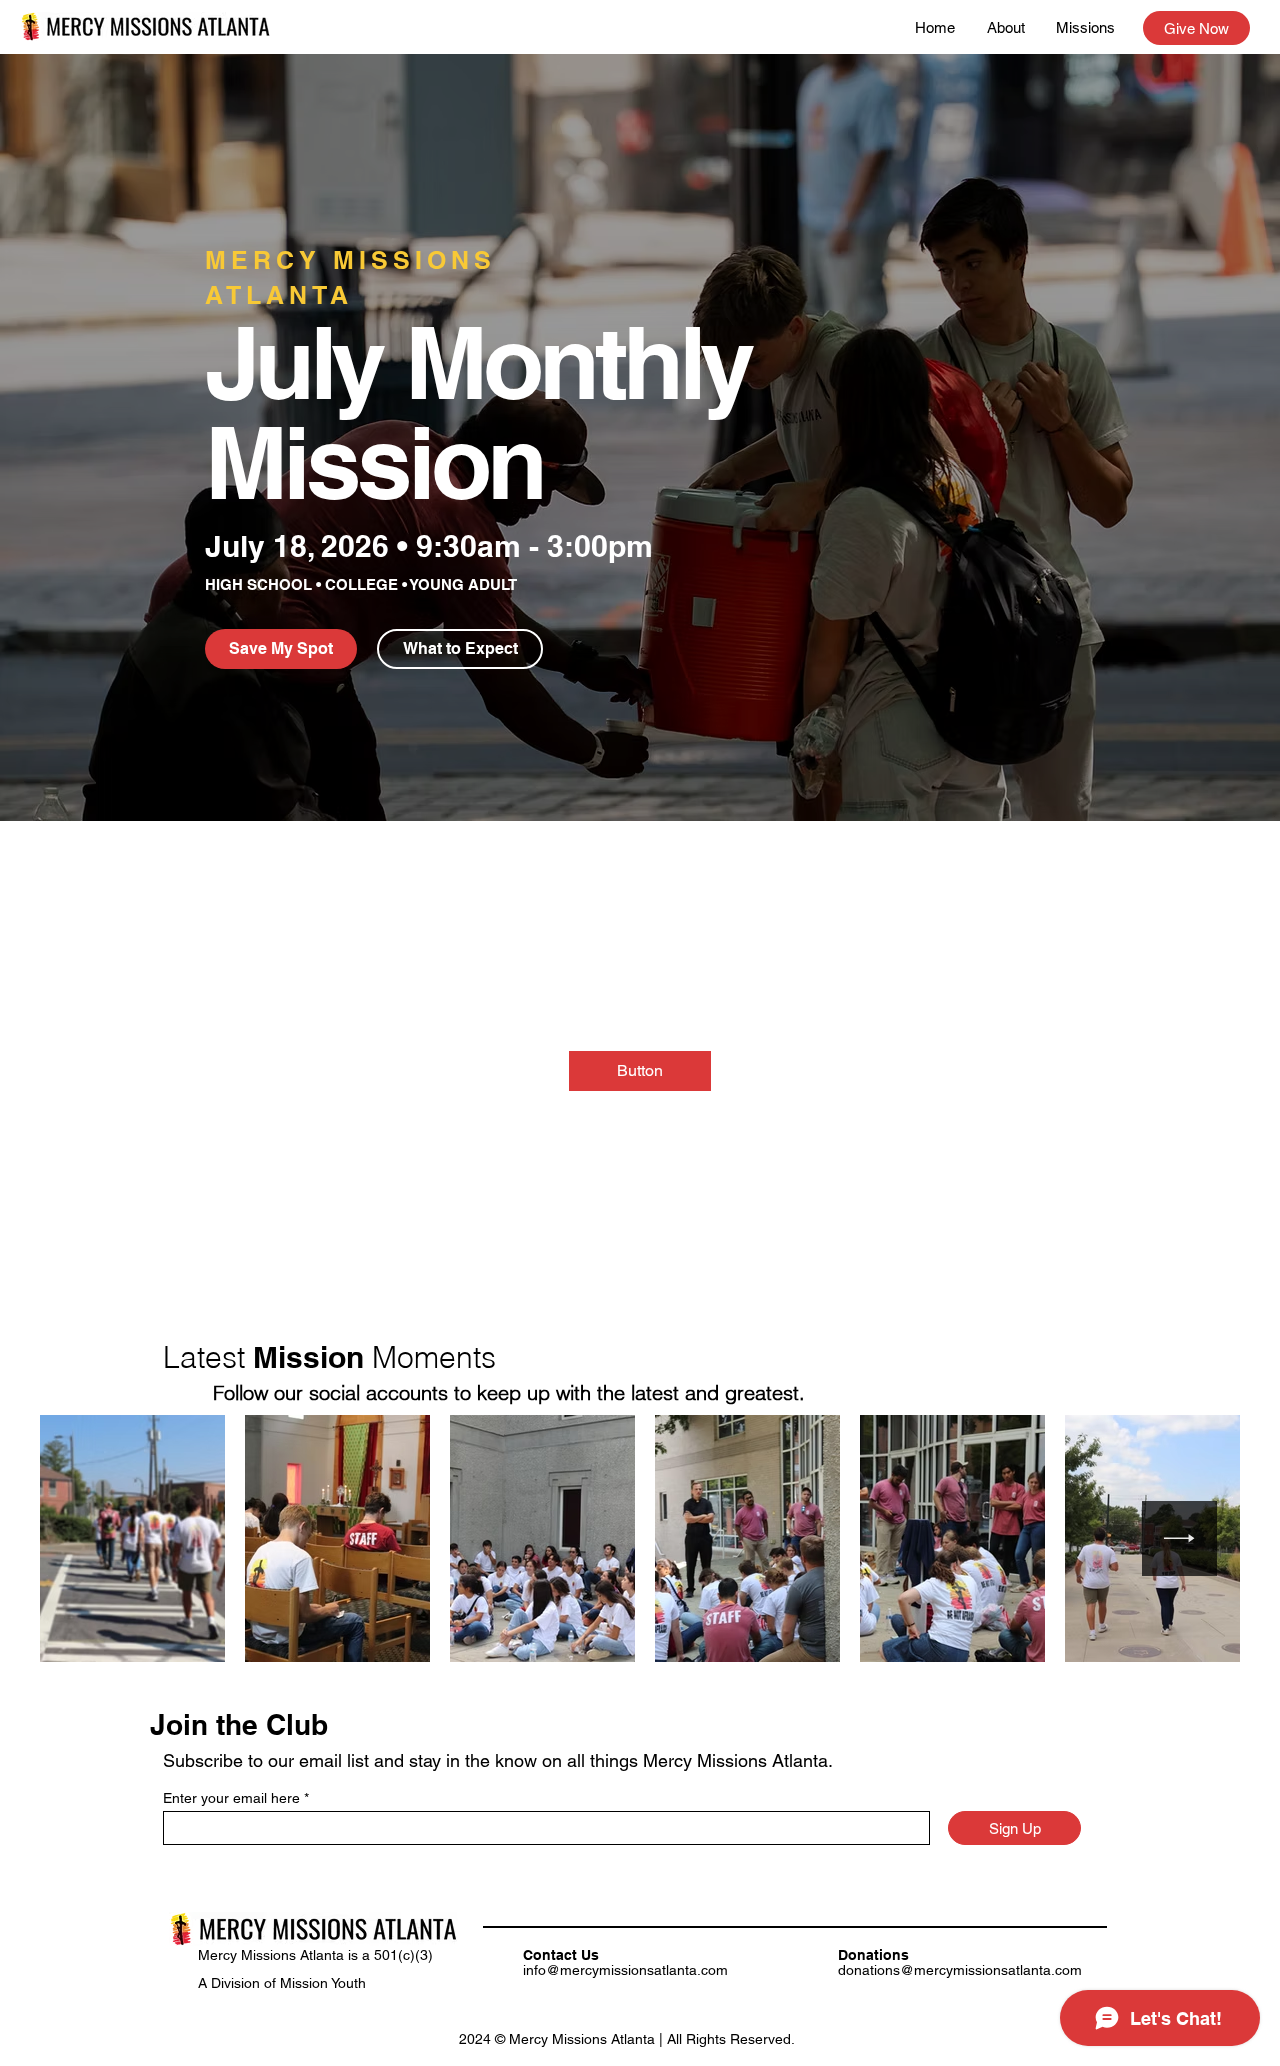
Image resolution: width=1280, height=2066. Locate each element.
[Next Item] (1179, 1538)
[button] (281, 649)
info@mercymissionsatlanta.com (625, 1970)
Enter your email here (231, 1798)
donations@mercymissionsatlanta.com (960, 1970)
